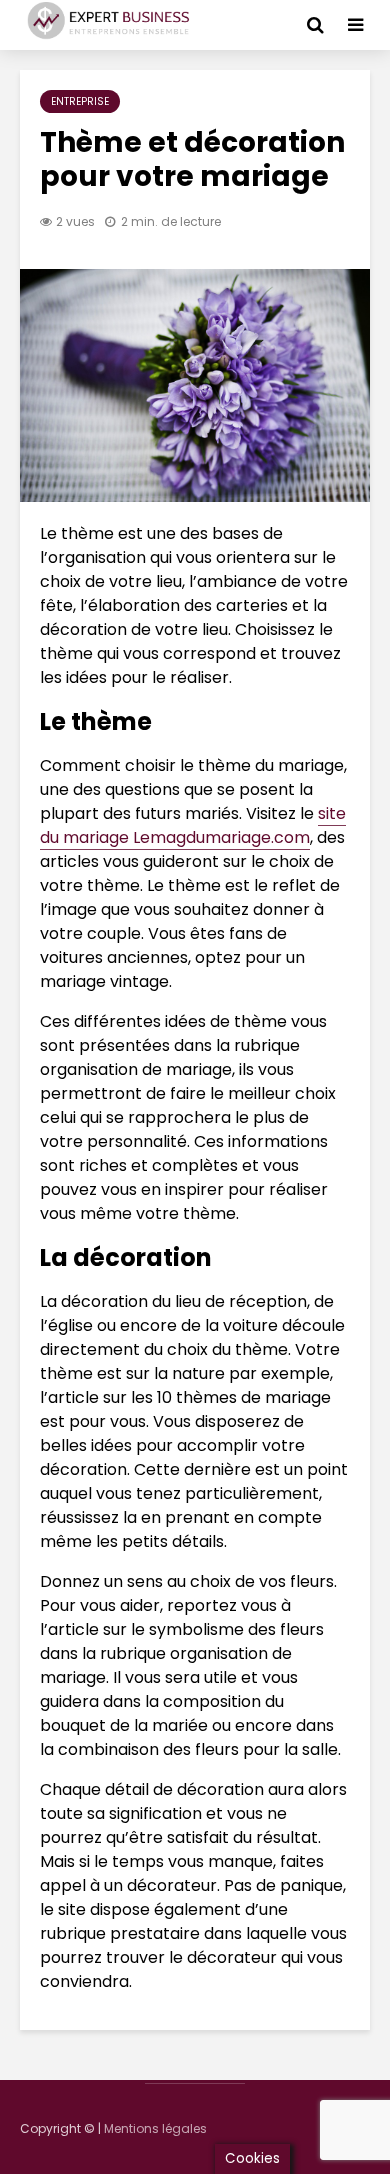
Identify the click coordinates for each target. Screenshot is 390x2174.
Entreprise (80, 101)
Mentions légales (155, 2128)
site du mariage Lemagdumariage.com (193, 825)
